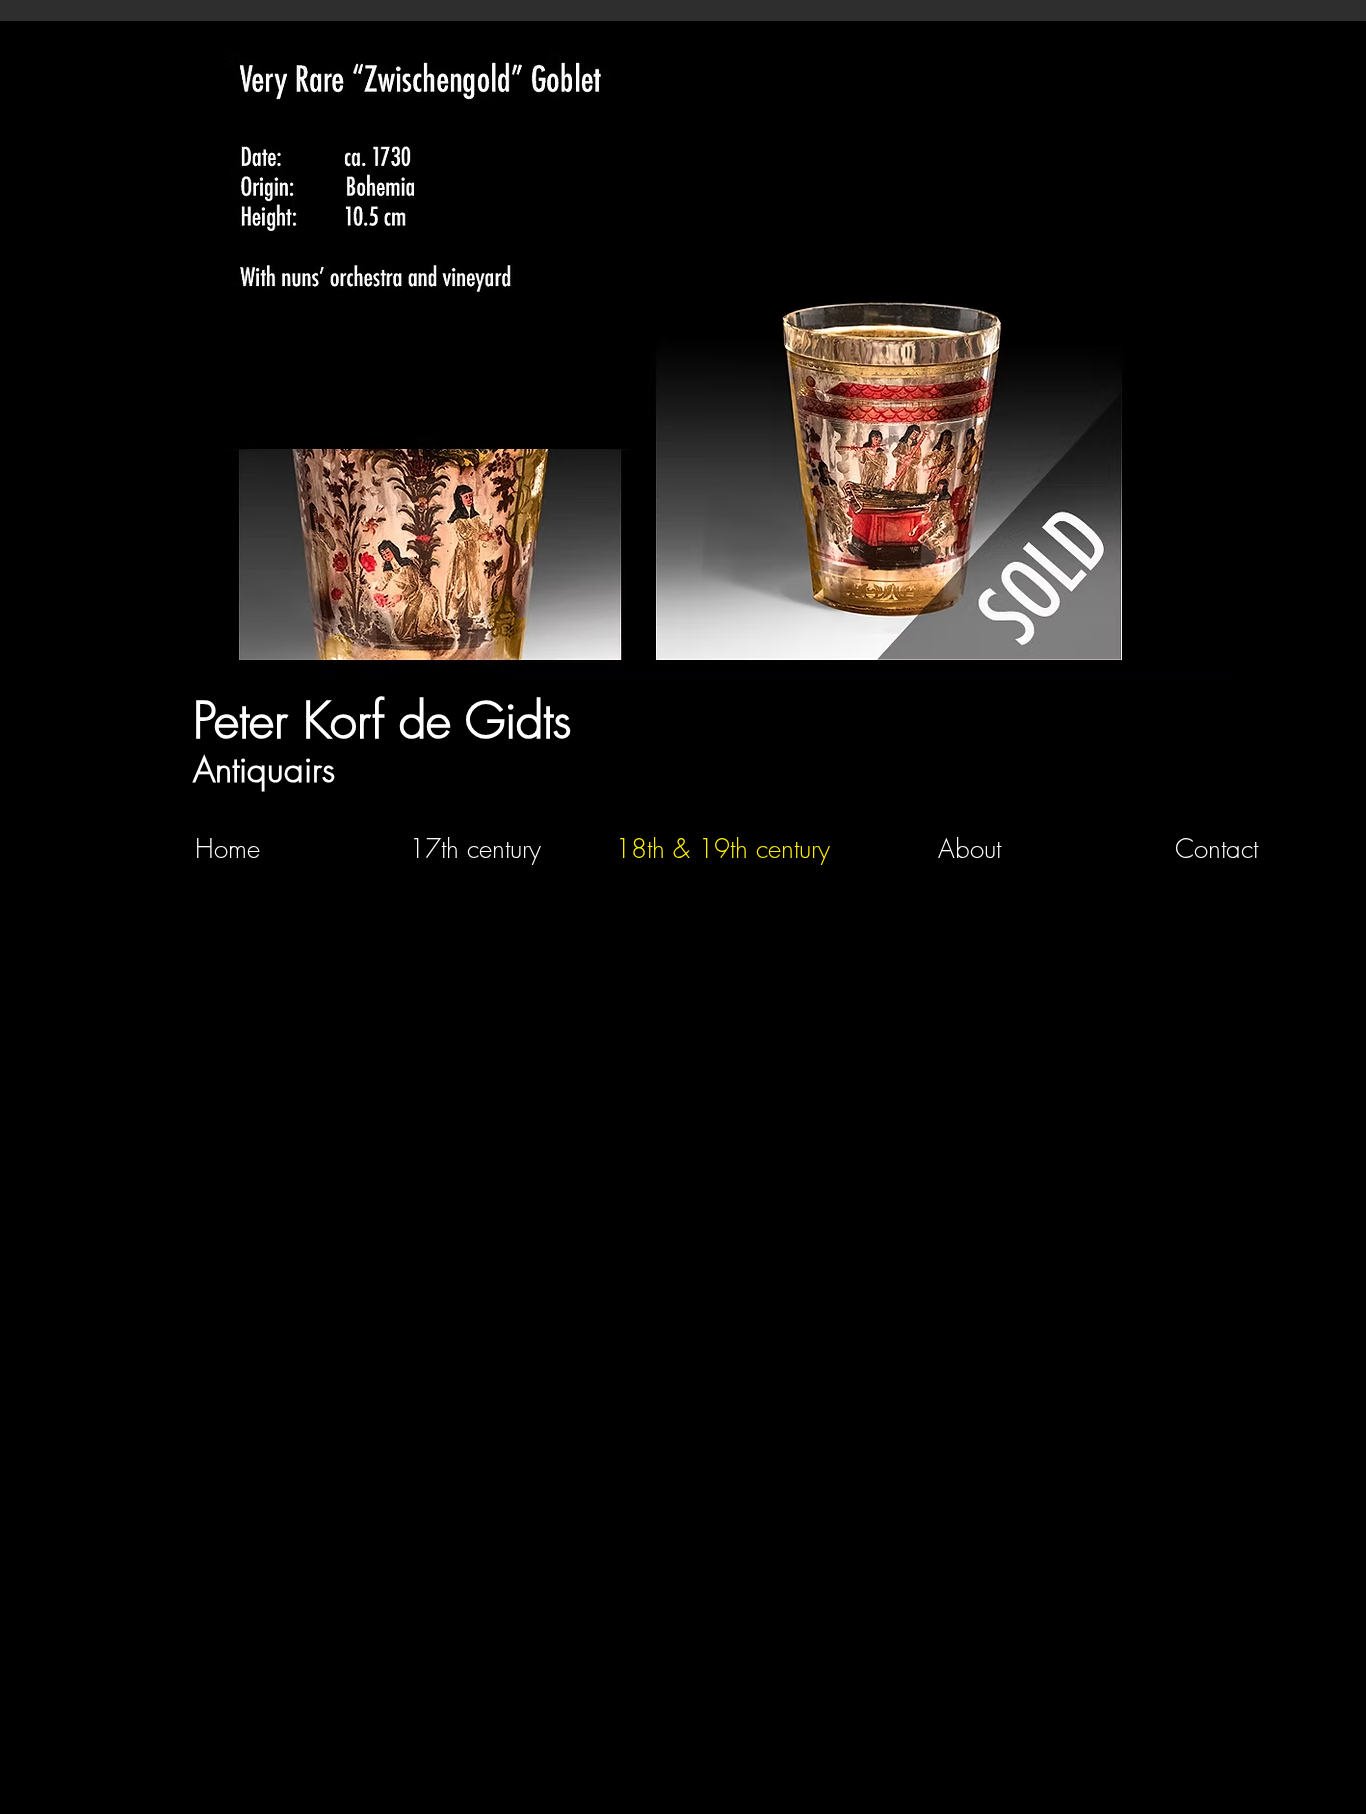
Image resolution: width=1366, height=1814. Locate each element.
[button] (680, 356)
